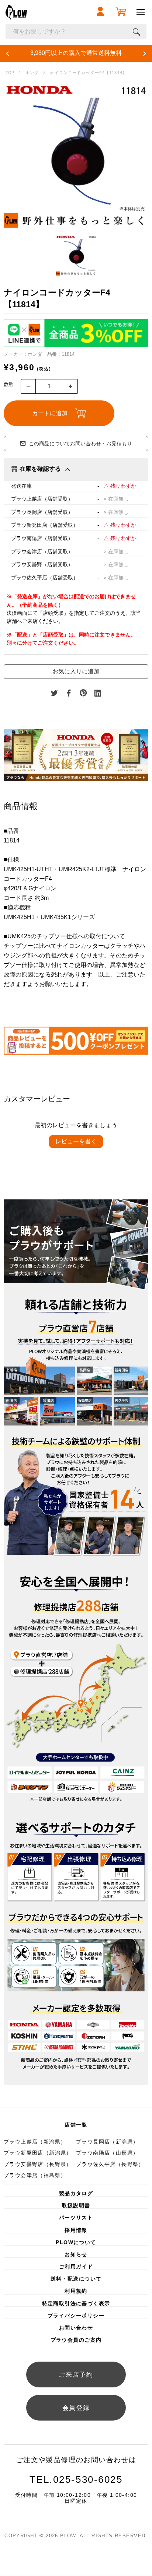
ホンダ (32, 73)
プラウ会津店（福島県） (35, 2175)
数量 (8, 384)
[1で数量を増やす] (70, 386)
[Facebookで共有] (69, 693)
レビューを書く (76, 1141)
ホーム (10, 73)
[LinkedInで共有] (98, 693)
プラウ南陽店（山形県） (107, 2153)
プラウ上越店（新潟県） (35, 2142)
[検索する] (137, 32)
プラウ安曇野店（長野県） (38, 2164)
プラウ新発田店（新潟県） (38, 2153)
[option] (76, 155)
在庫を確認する (40, 469)
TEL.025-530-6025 (76, 2479)
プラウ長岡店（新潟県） (107, 2142)
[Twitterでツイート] (54, 693)
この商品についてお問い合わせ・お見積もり (80, 444)
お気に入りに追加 (76, 671)
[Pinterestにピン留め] (83, 693)
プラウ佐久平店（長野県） (110, 2164)
